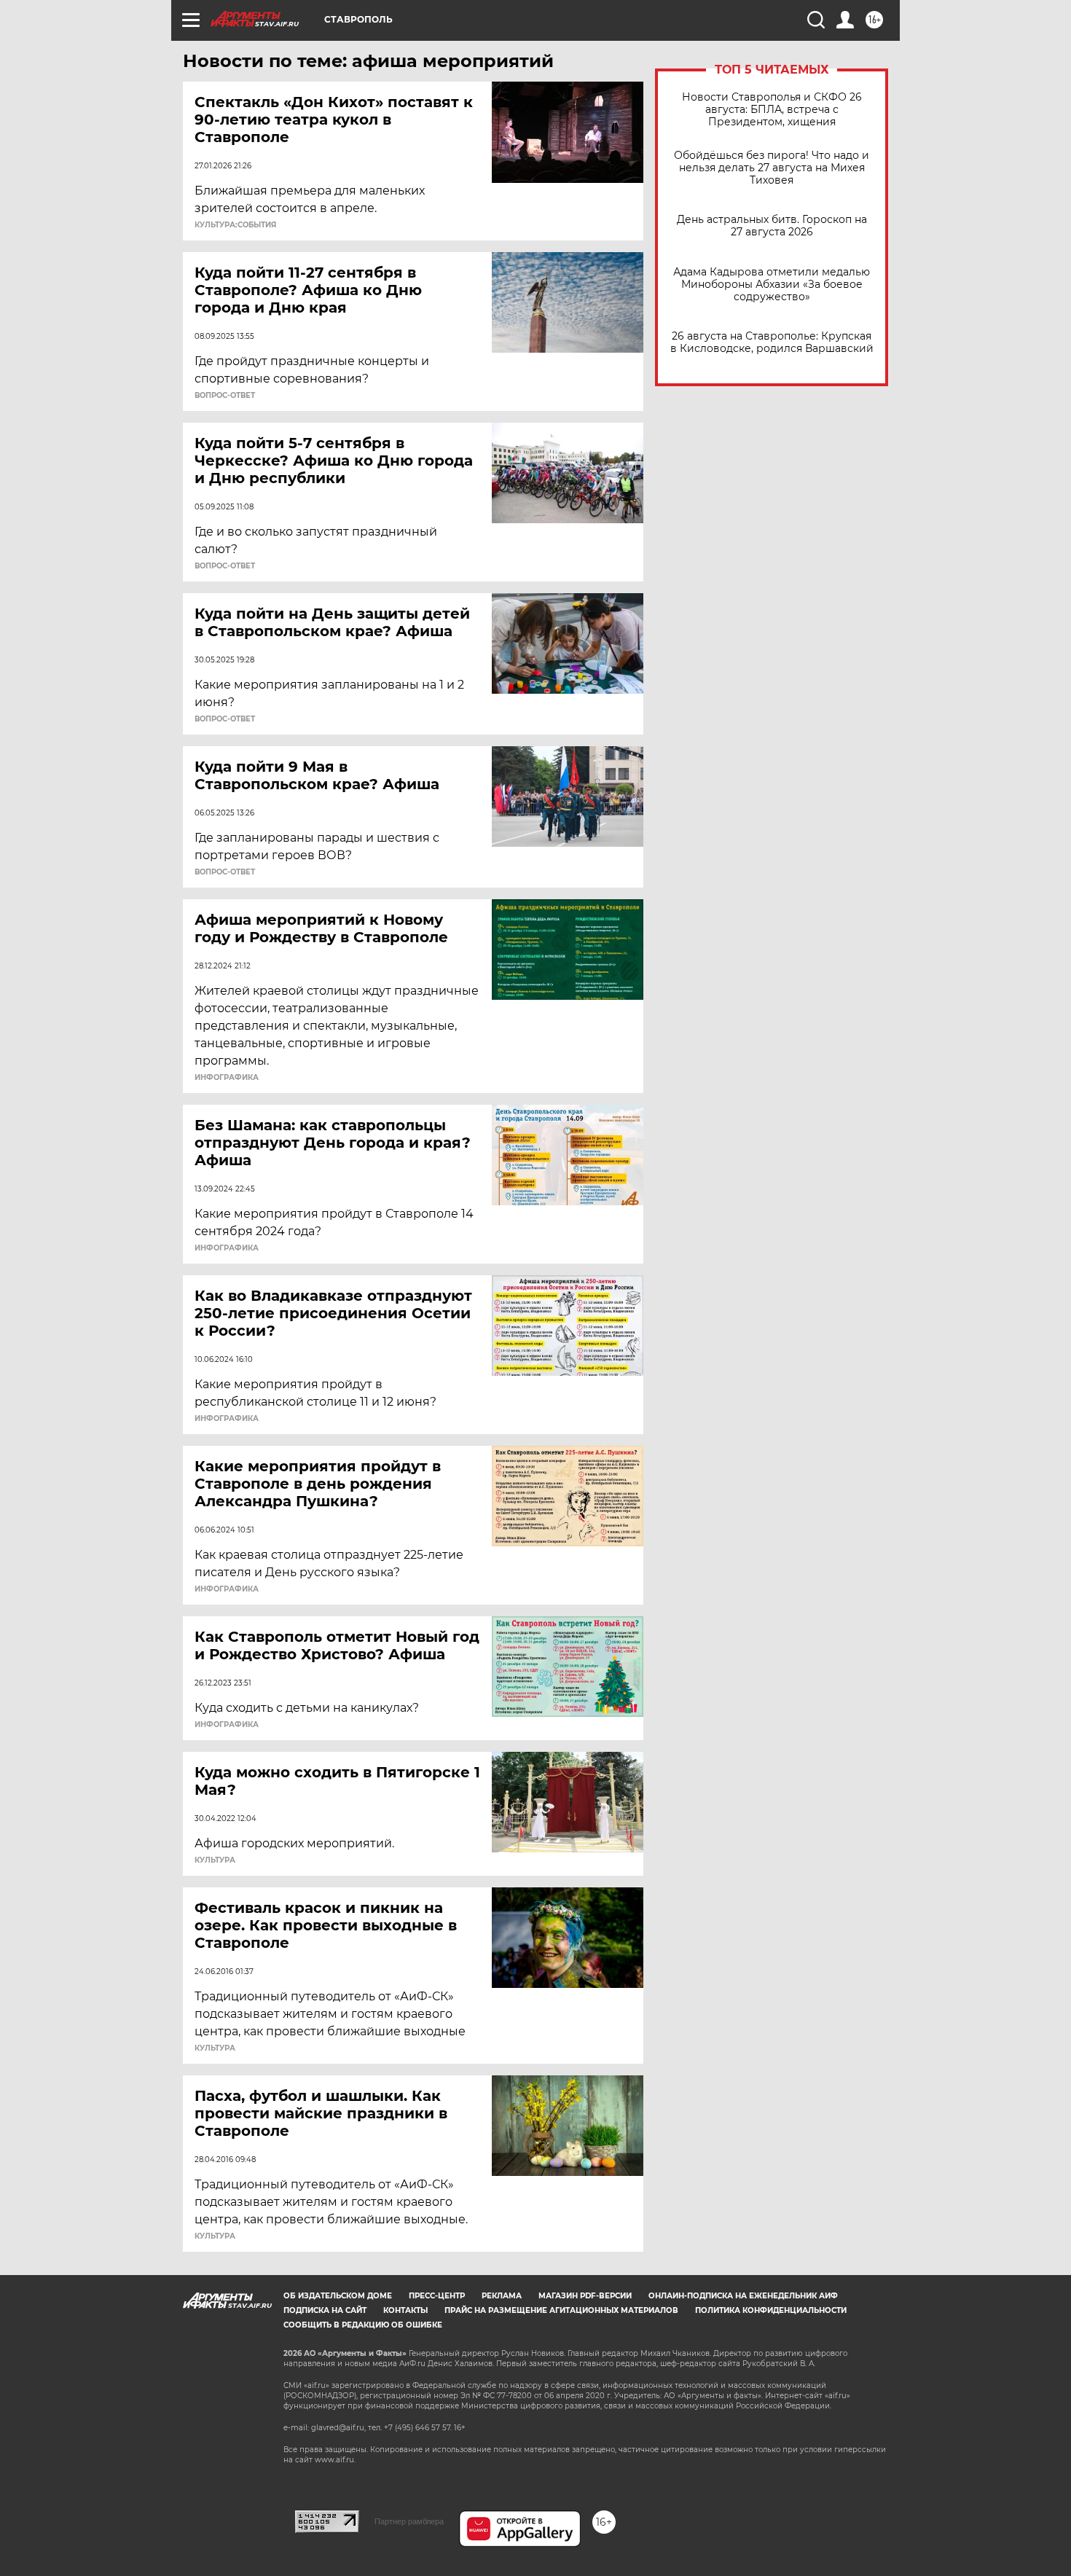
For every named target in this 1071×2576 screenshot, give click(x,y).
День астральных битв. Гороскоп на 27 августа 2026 (772, 226)
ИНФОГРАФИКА (227, 1078)
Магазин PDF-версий (585, 2296)
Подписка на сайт (325, 2310)
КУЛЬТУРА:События (235, 225)
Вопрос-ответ (225, 396)
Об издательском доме (338, 2296)
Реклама (502, 2296)
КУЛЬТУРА (215, 2048)
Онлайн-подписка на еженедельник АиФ (743, 2296)
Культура (215, 1860)
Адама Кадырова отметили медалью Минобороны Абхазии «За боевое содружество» (772, 285)
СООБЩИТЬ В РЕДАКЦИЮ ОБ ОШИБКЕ (363, 2325)
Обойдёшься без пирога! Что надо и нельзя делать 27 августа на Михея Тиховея (772, 168)
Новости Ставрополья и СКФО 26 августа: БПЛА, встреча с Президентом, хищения (772, 110)
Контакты (405, 2310)
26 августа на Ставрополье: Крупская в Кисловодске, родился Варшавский (772, 342)
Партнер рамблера (409, 2521)
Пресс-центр (437, 2296)
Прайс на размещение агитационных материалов (561, 2310)
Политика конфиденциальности (771, 2310)
